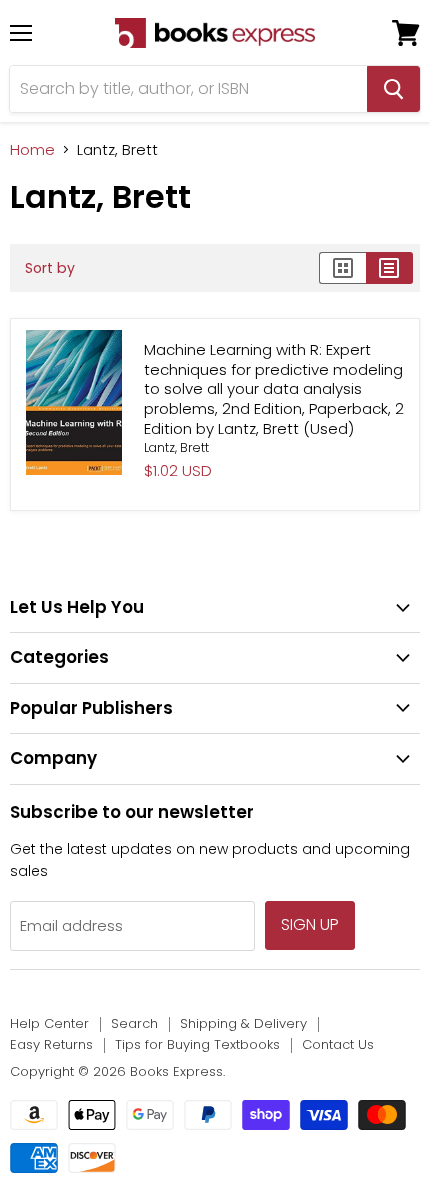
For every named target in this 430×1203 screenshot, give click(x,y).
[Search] (393, 89)
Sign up (310, 924)
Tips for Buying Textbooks (197, 1044)
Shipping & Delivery (243, 1023)
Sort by (50, 268)
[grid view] (342, 268)
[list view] (389, 268)
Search (134, 1023)
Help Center (49, 1023)
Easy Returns (51, 1044)
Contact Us (338, 1044)
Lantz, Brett (176, 447)
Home (32, 149)
